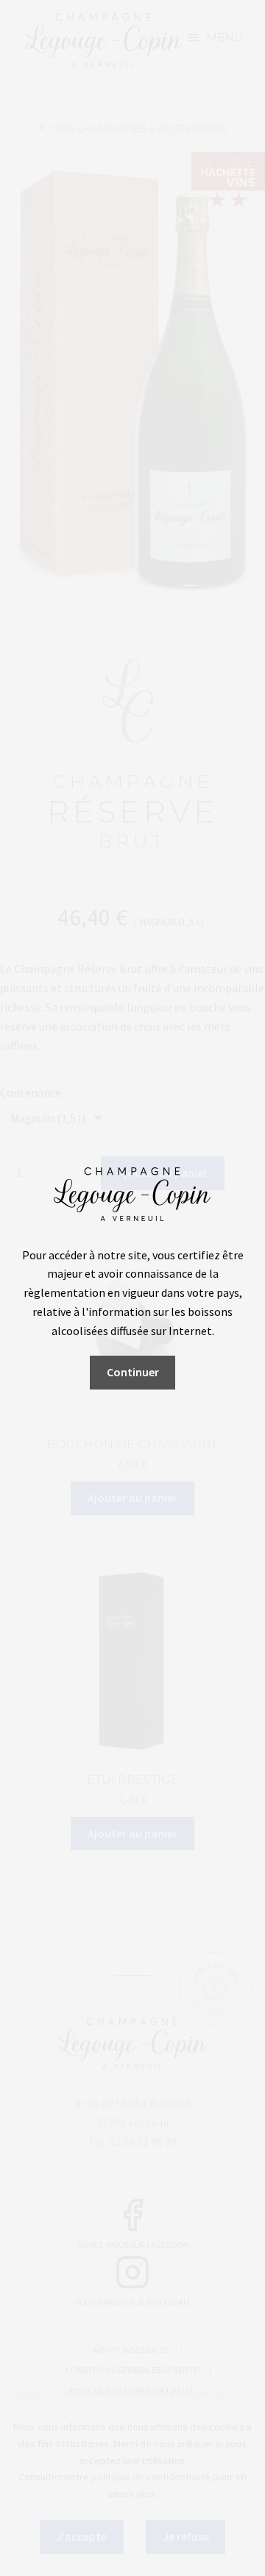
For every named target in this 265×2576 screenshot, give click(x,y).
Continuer (133, 1372)
